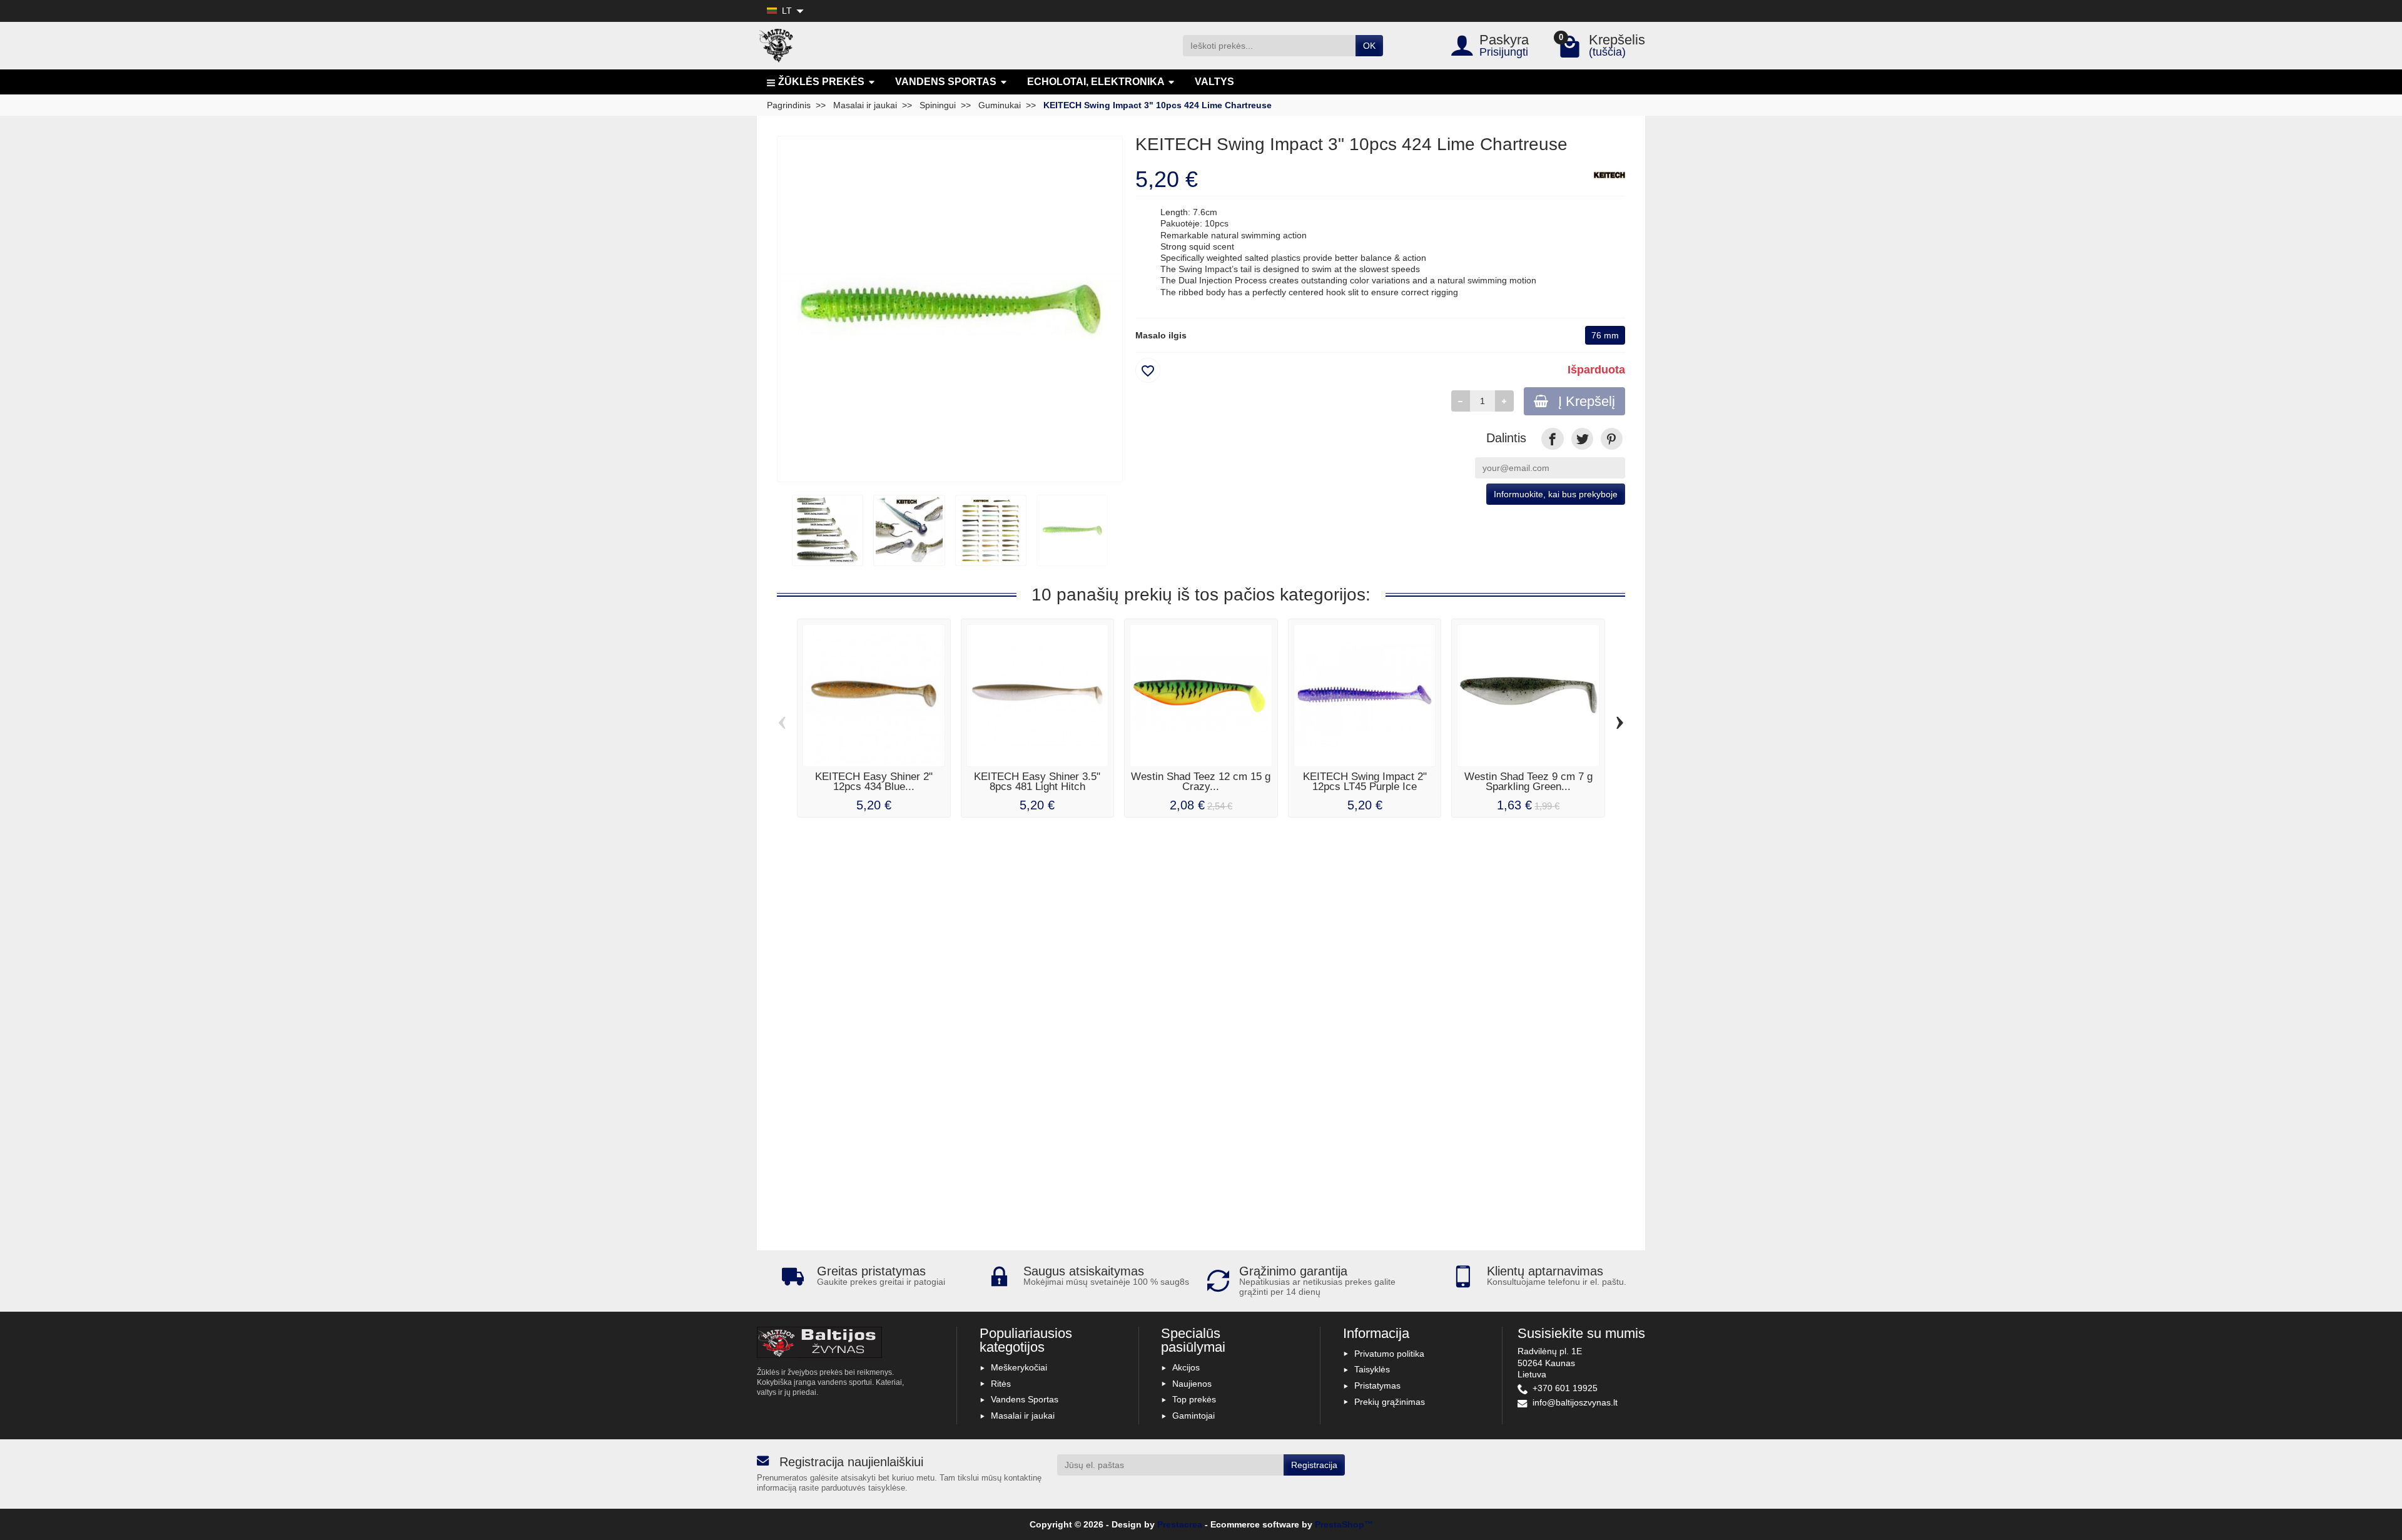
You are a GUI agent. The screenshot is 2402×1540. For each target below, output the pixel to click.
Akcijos (1186, 1367)
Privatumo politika (1389, 1354)
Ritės (1001, 1384)
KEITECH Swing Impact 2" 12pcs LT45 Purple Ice (1365, 782)
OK (1369, 46)
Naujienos (1192, 1384)
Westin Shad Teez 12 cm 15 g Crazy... (1201, 782)
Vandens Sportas (1025, 1399)
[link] (1552, 439)
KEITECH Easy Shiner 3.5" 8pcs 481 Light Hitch (1037, 782)
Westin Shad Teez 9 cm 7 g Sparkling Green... (1528, 782)
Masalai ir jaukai (1023, 1416)
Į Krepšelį (1587, 401)
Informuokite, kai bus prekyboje (1556, 494)
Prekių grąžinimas (1390, 1402)
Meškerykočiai (1019, 1367)
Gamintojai (1193, 1416)
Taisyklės (1372, 1369)
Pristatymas (1377, 1385)
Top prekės (1194, 1399)
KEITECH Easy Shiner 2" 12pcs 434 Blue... (874, 782)
